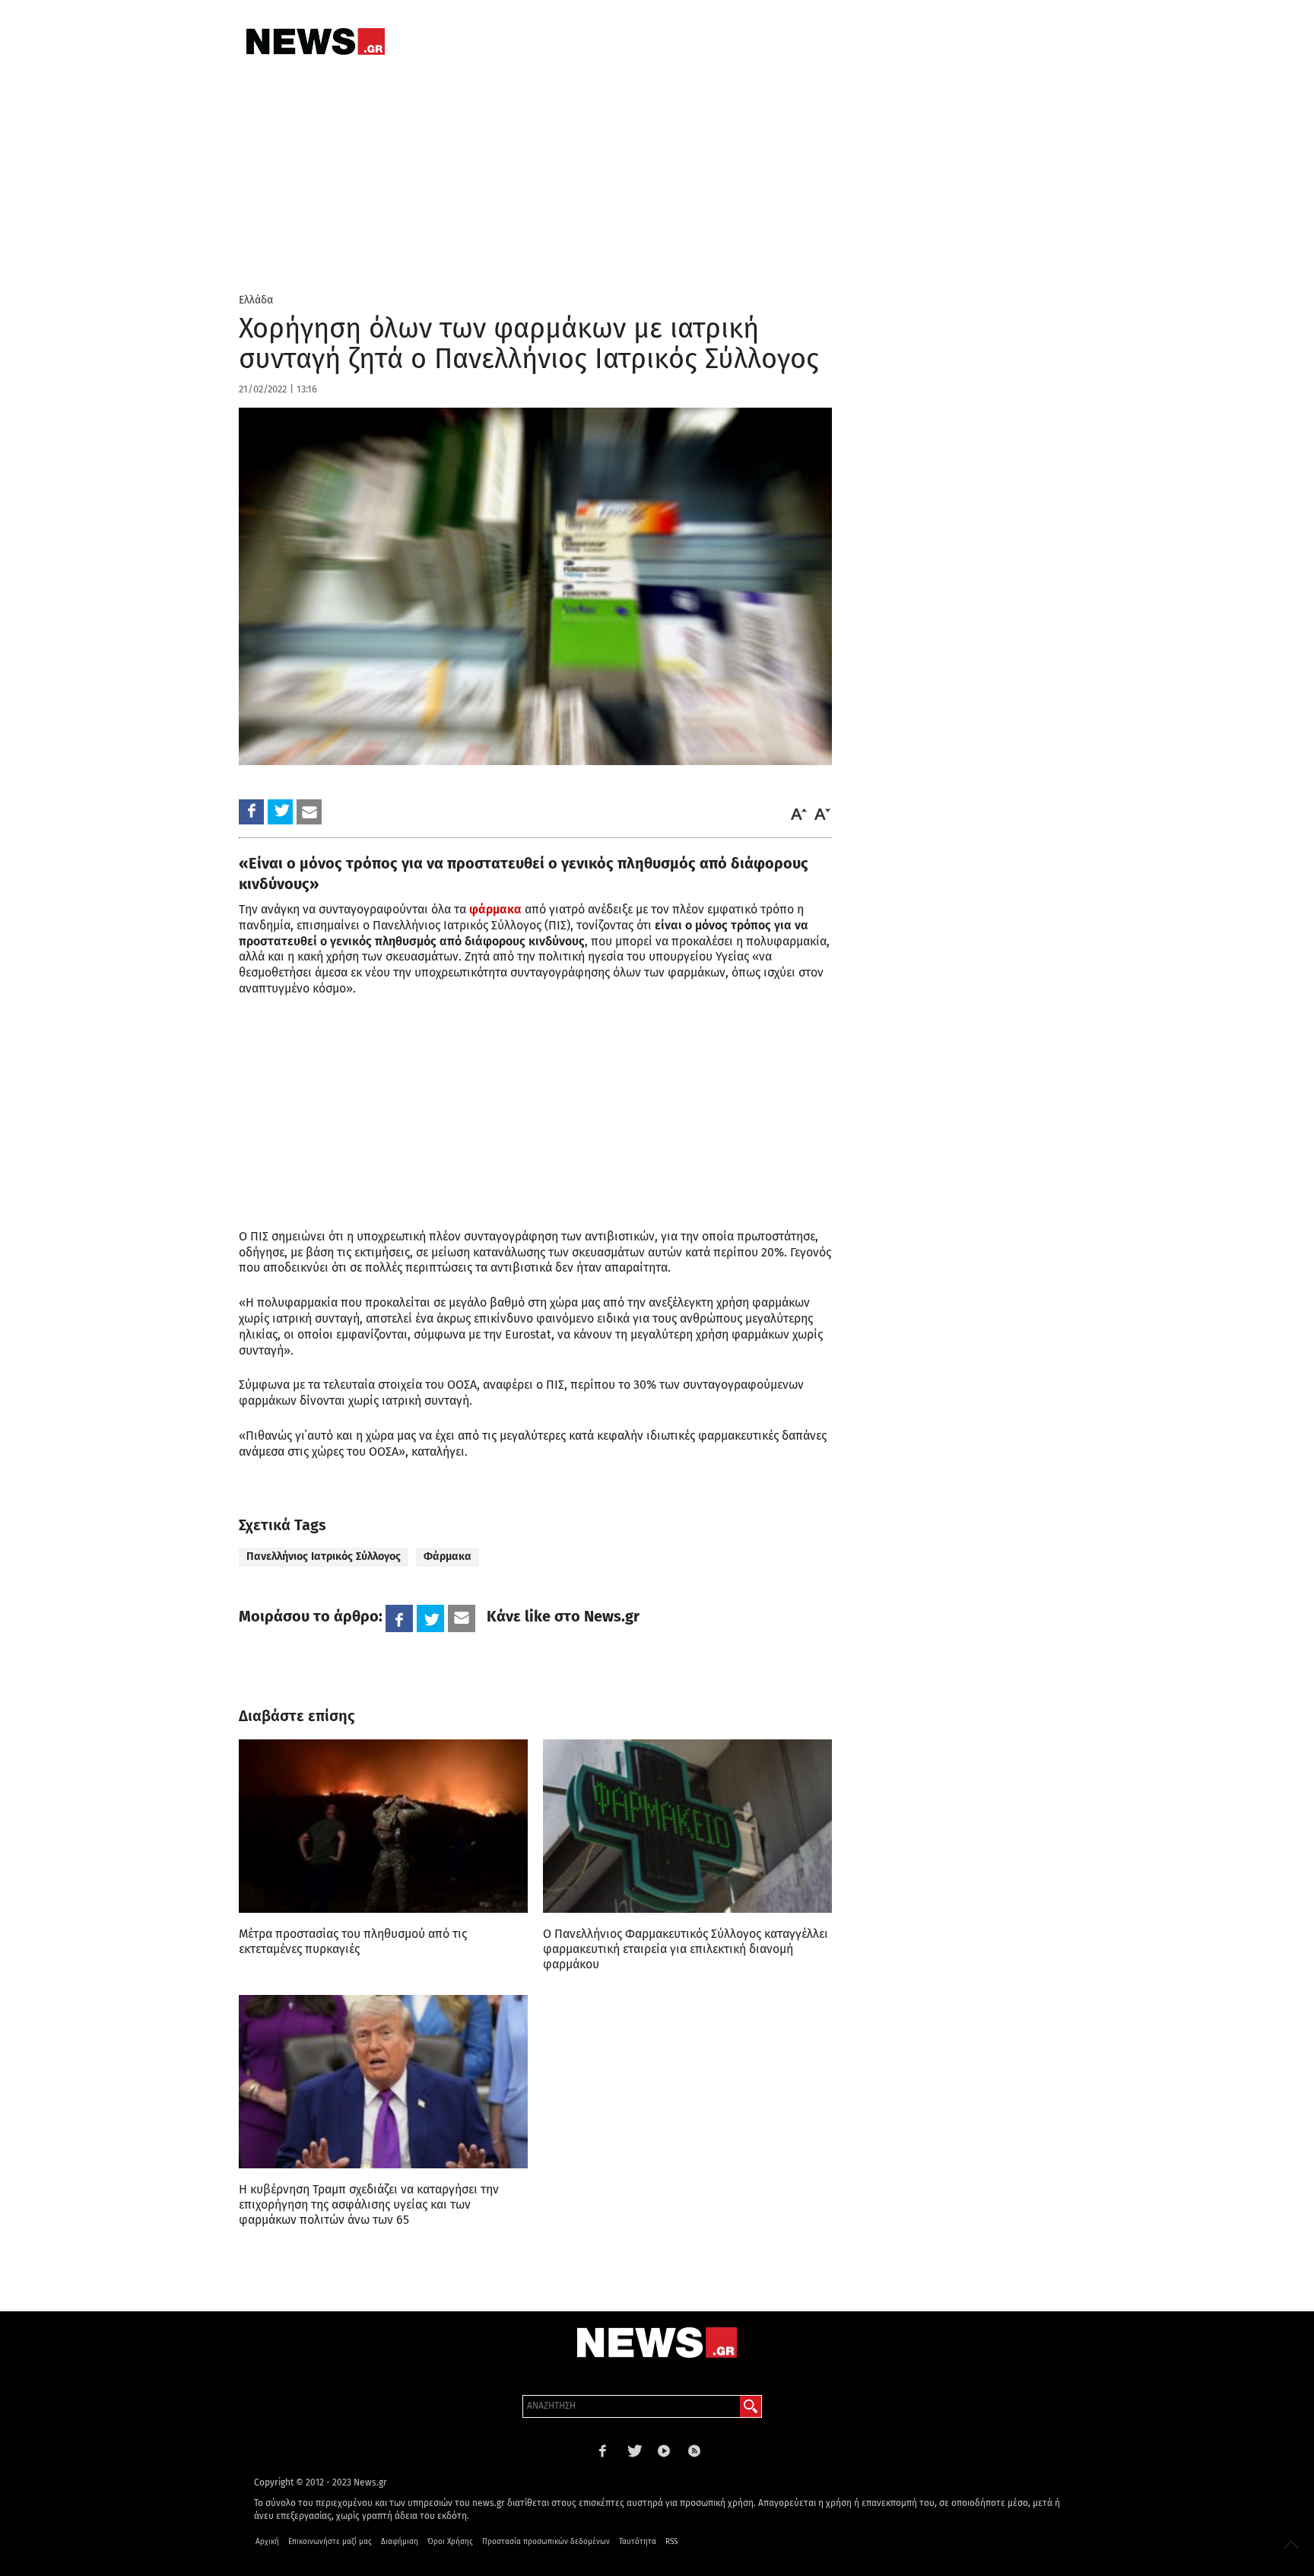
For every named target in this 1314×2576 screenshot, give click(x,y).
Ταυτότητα (638, 2542)
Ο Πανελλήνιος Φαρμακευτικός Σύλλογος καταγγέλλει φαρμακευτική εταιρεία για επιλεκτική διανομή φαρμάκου (686, 1949)
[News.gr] (316, 41)
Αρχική (267, 2542)
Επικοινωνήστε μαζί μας (330, 2542)
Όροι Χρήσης (450, 2542)
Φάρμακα (448, 1556)
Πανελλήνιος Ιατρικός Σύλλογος (324, 1556)
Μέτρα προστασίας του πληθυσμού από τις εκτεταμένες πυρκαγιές (353, 1941)
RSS (671, 2542)
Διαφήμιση (400, 2542)
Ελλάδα (256, 300)
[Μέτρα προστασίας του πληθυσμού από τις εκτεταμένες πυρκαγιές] (383, 1826)
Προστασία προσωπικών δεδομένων (546, 2542)
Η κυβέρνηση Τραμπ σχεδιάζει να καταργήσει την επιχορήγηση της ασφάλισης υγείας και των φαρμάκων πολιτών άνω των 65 (369, 2204)
